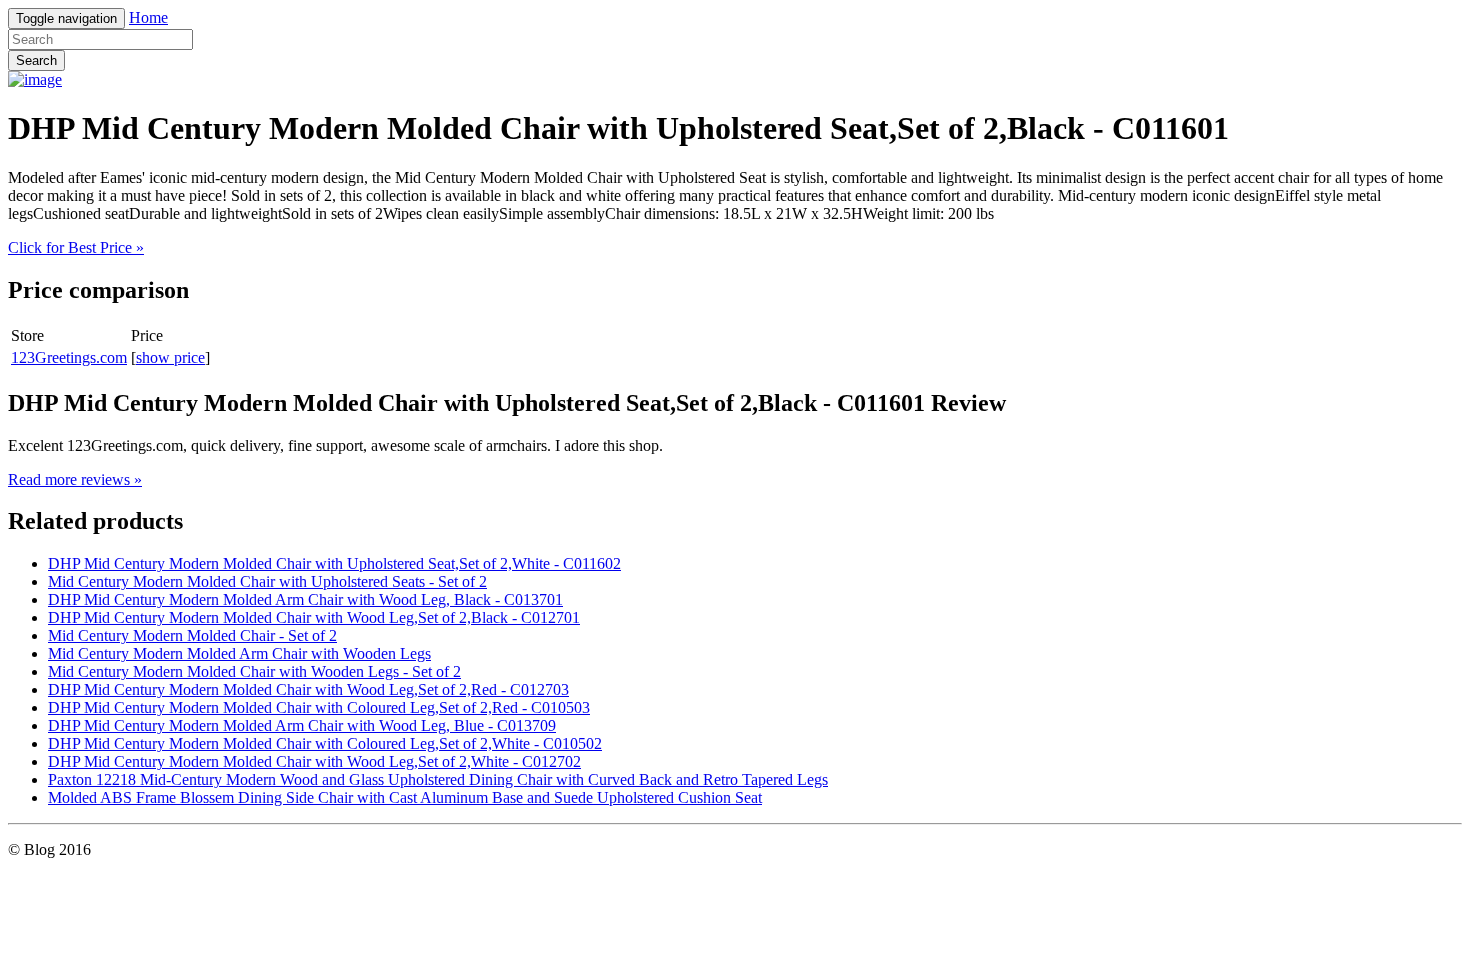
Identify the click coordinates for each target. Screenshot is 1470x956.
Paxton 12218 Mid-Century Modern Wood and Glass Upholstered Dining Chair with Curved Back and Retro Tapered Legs (438, 779)
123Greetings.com (69, 357)
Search (36, 60)
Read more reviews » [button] (75, 479)
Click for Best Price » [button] (76, 247)
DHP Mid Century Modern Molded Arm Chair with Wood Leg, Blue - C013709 (302, 725)
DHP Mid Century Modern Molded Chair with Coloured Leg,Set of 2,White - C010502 (325, 743)
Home (148, 17)
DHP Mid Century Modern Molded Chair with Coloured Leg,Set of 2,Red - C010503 (319, 707)
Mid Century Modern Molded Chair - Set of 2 (192, 635)
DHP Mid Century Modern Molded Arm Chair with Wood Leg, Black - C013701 (305, 599)
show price (170, 357)
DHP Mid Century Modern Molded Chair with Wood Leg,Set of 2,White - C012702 (314, 761)
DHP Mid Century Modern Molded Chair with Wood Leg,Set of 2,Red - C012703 (308, 689)
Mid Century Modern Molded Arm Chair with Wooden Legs (239, 653)
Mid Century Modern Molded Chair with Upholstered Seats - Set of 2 (267, 581)
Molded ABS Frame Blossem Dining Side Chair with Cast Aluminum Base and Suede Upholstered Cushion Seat (405, 797)
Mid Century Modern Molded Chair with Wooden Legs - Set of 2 (254, 671)
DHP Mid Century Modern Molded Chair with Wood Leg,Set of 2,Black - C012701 (314, 617)
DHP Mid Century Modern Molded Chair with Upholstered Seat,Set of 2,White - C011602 (334, 563)
